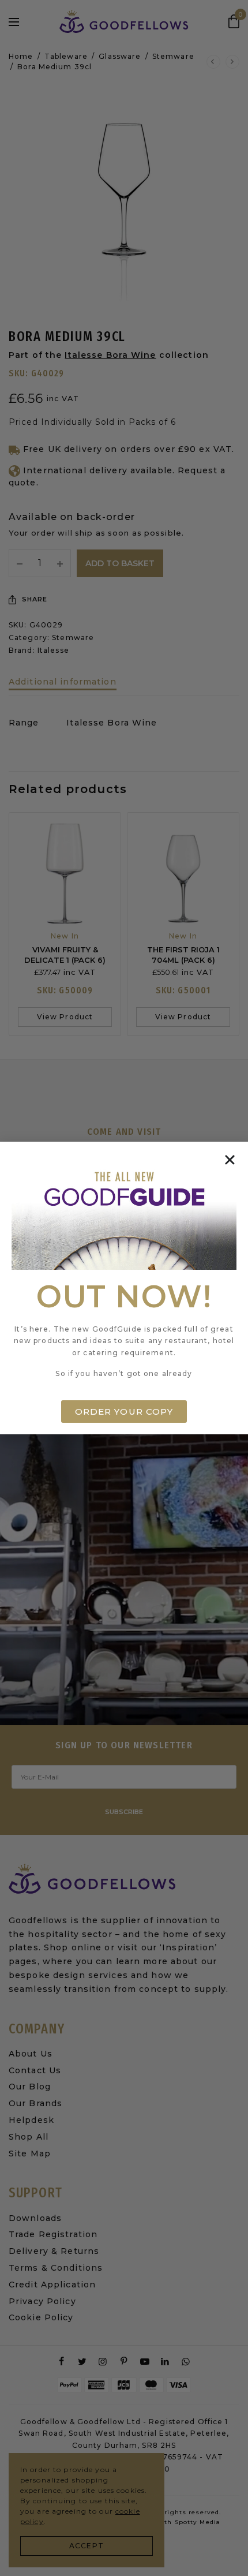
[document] (124, 1288)
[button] (230, 1160)
